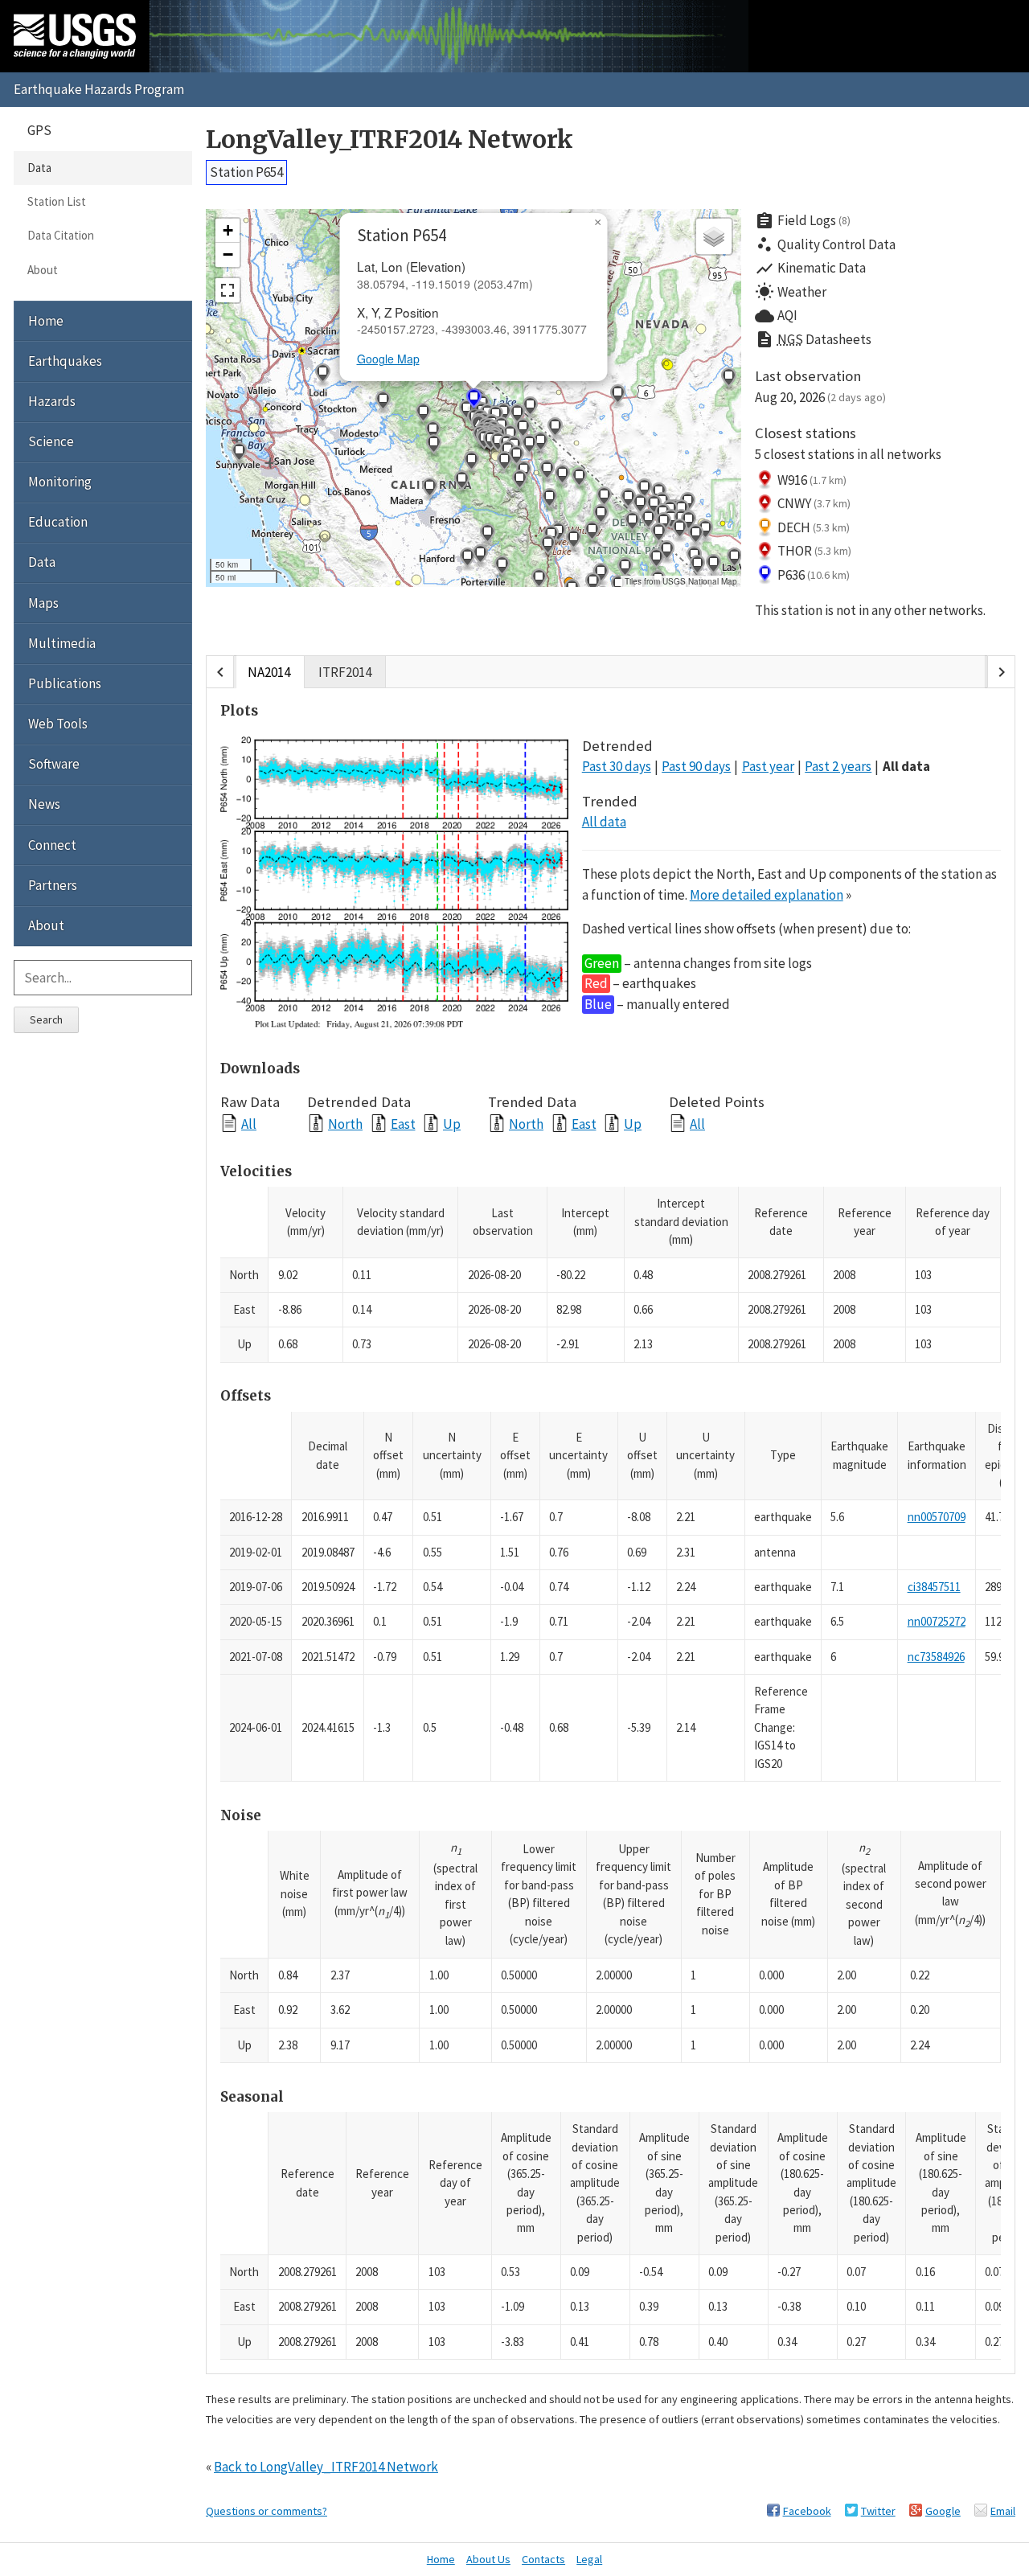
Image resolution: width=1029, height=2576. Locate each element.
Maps (43, 603)
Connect (52, 845)
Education (58, 522)
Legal (589, 2559)
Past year (768, 766)
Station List (57, 201)
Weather (791, 292)
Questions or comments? (266, 2511)
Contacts (543, 2559)
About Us (488, 2559)
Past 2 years (838, 766)
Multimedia (62, 643)
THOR (815, 551)
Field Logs (803, 221)
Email (1003, 2511)
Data (39, 168)
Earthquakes (65, 361)
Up (452, 1124)
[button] (592, 585)
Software (54, 764)
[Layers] (714, 236)
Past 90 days (696, 766)
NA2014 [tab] (269, 672)
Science (51, 441)
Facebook (807, 2511)
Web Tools (58, 724)
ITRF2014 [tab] (345, 672)
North (345, 1124)
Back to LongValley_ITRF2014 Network (326, 2467)
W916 (812, 480)
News (44, 804)
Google (943, 2511)
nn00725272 (937, 1621)
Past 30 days (617, 766)
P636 (814, 575)
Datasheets (813, 339)
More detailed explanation (767, 895)
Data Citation (61, 235)
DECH (814, 527)
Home (46, 321)
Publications (65, 683)
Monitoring (60, 482)
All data (906, 766)
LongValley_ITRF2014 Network (389, 139)
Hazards (52, 401)
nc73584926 (936, 1657)
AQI (776, 316)
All (249, 1124)
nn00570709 (937, 1517)
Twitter (878, 2511)
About (43, 270)
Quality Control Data (825, 244)
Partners (53, 885)
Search (46, 1019)
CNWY (814, 503)
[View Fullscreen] (228, 290)
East (403, 1124)
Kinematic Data (810, 269)
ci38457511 (934, 1587)
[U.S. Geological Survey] (75, 36)
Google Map (388, 359)
